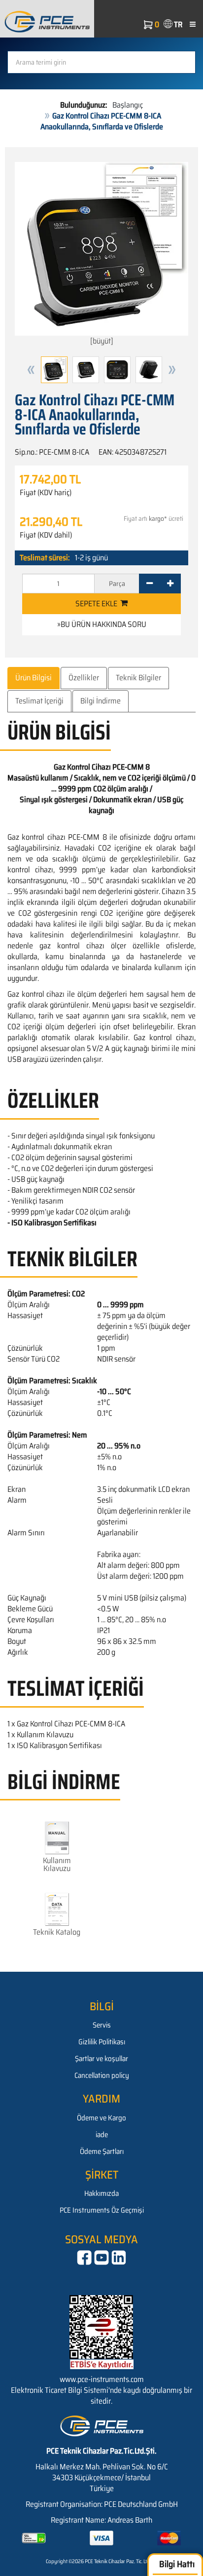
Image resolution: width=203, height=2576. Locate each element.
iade (102, 2135)
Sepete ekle (98, 604)
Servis (102, 2025)
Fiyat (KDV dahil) (46, 535)
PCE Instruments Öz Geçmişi (102, 2210)
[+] (170, 584)
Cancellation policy (102, 2075)
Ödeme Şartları (102, 2151)
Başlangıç (128, 105)
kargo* (158, 519)
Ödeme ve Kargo (101, 2118)
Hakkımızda (101, 2193)
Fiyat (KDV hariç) (46, 493)
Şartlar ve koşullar (101, 2059)
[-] (150, 584)
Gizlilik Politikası (102, 2042)
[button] (31, 370)
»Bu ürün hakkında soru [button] (102, 624)
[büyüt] (102, 341)
